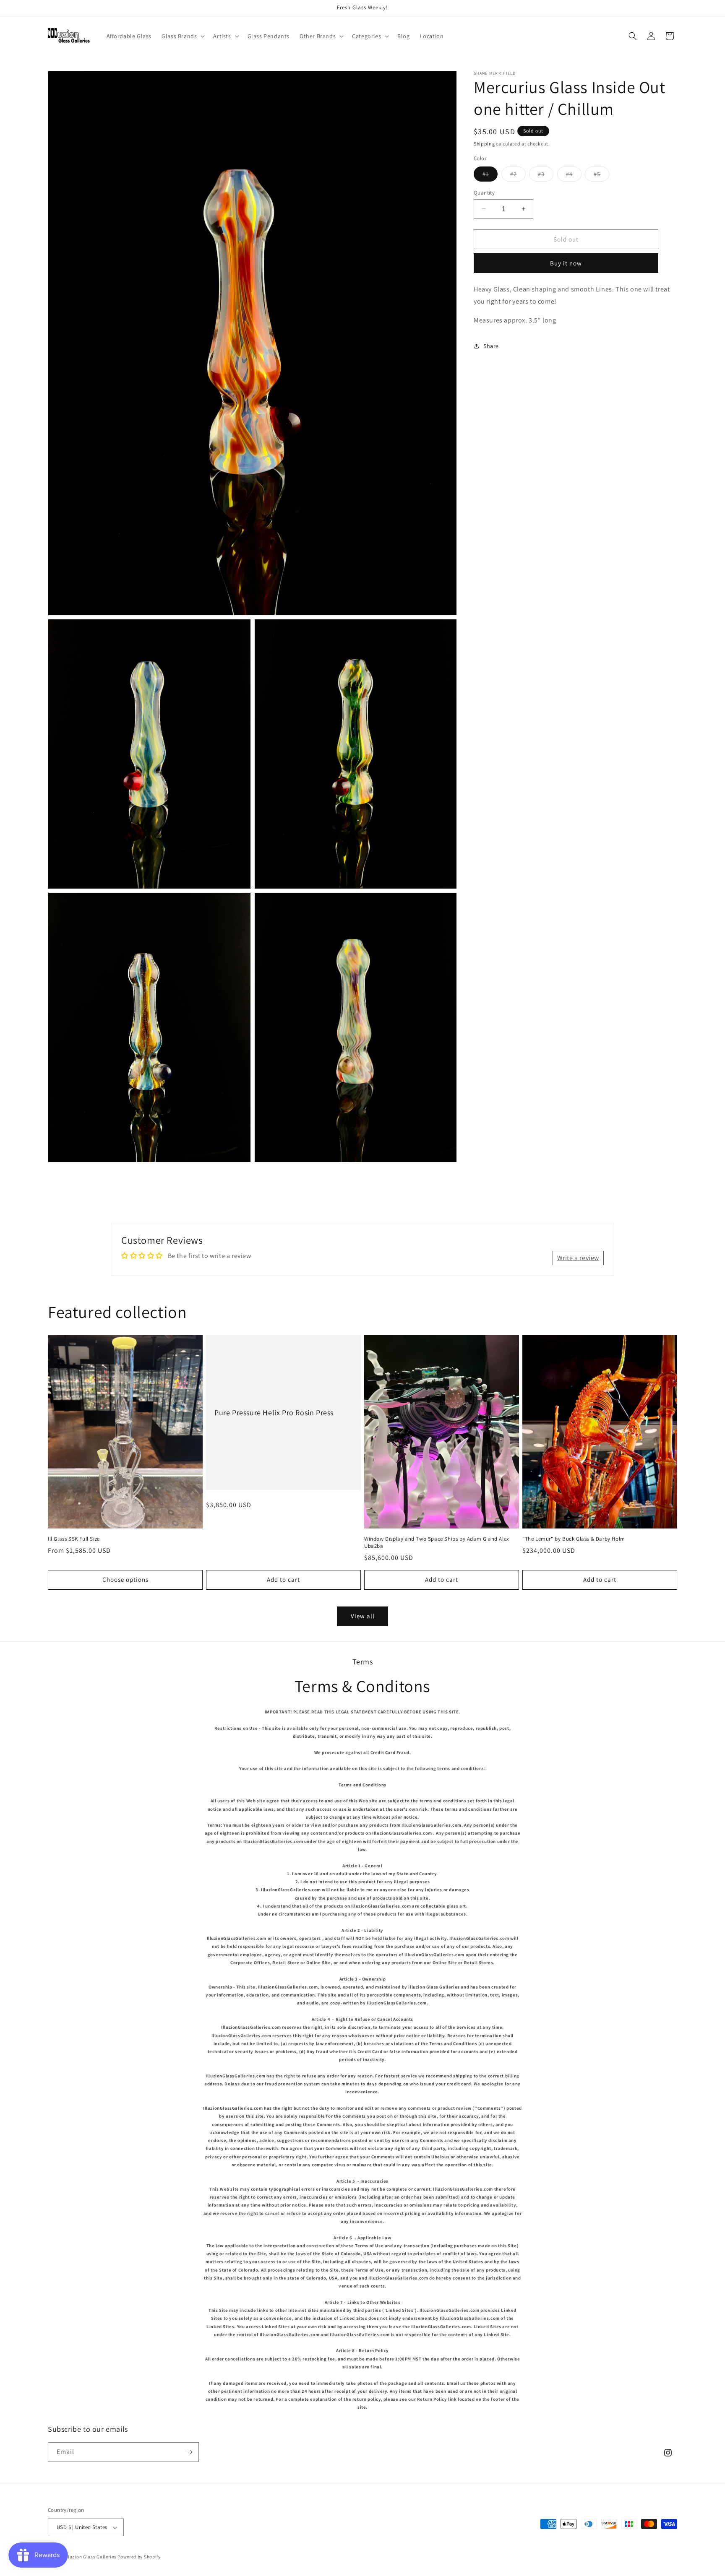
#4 (574, 175)
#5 (601, 175)
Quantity (484, 192)
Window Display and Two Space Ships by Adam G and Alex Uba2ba (437, 1543)
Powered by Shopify (139, 2557)
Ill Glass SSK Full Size (74, 1539)
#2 (518, 175)
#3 (546, 175)
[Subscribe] (189, 2452)
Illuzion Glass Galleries (91, 2557)
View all (363, 1616)
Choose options (125, 1579)
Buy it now (566, 263)
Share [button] (491, 346)
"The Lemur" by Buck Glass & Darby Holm (574, 1539)
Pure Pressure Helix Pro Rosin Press (274, 1413)
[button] (182, 36)
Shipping (484, 144)
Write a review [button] (578, 1258)
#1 (490, 175)
